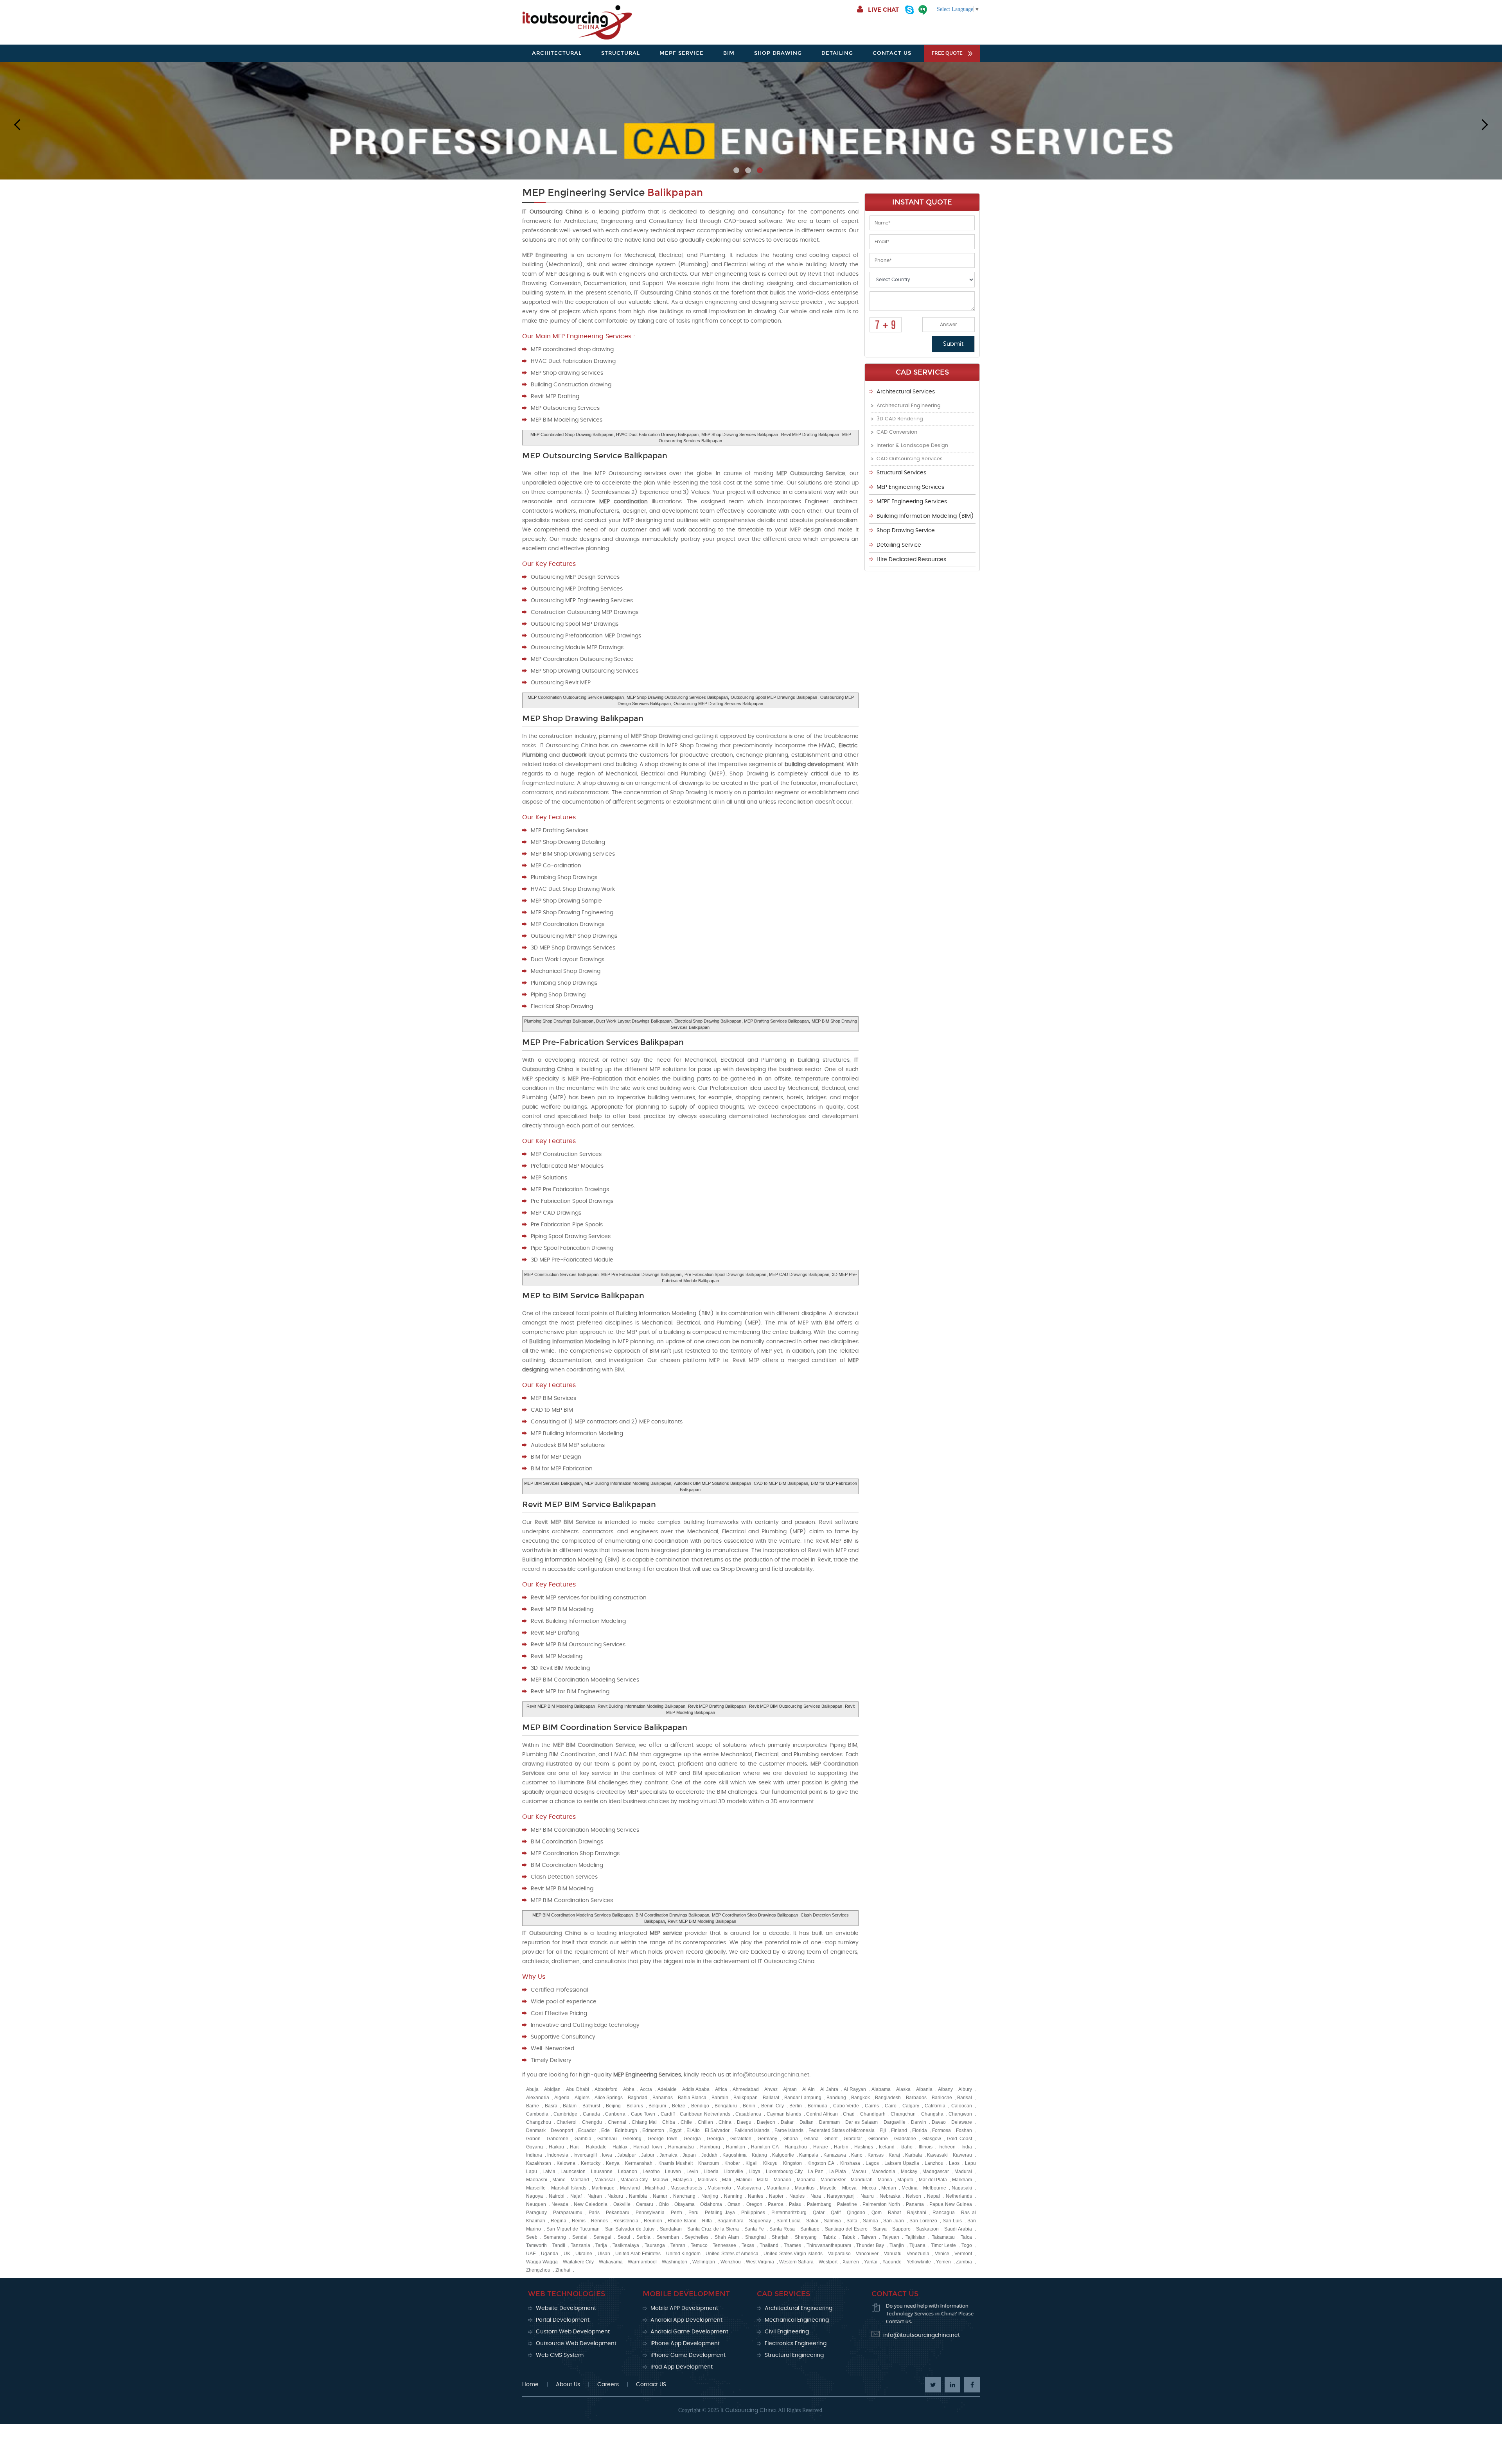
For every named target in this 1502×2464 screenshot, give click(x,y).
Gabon (533, 2139)
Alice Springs (609, 2098)
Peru (694, 2213)
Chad (849, 2114)
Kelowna (566, 2163)
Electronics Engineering (796, 2344)
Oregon (754, 2204)
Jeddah (709, 2155)
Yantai (871, 2262)
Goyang (535, 2147)
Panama (915, 2204)
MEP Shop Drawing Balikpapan (583, 718)
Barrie (533, 2106)
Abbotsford (606, 2089)
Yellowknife (919, 2262)
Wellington (704, 2262)
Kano (857, 2155)
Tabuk (849, 2237)
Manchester (833, 2180)
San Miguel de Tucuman (573, 2229)
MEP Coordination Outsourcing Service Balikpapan (576, 697)
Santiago (810, 2229)
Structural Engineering (794, 2355)
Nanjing (710, 2196)
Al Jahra (829, 2089)
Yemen (943, 2262)
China (725, 2122)
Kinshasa (850, 2163)
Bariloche (942, 2098)
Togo (967, 2245)
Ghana (791, 2139)
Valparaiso (839, 2254)
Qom (877, 2213)
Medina (910, 2188)
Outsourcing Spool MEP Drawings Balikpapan (774, 697)
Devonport (562, 2130)
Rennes (599, 2221)
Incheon (947, 2147)
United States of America (732, 2254)
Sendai (580, 2237)
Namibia (638, 2196)
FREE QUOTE (947, 53)
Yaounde (892, 2262)
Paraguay (536, 2213)
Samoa (870, 2221)
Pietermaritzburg (789, 2213)
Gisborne (878, 2139)
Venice (942, 2254)
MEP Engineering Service (583, 193)
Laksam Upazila (902, 2163)
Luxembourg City (784, 2171)
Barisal (965, 2098)
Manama (806, 2180)
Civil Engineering (787, 2332)
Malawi (660, 2180)
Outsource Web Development (576, 2344)
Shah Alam (727, 2237)
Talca (966, 2237)
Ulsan (604, 2254)
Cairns (872, 2106)
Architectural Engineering (909, 406)
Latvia (549, 2171)
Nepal (933, 2196)
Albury (965, 2089)
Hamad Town (648, 2147)
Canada (591, 2114)
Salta (852, 2221)
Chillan (705, 2122)
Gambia (583, 2139)
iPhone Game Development (688, 2355)
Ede (605, 2130)
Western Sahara (796, 2262)
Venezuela (918, 2254)
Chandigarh (873, 2114)
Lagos (872, 2163)
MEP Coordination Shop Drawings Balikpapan (755, 1915)
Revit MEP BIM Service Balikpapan (589, 1504)
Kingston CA (821, 2163)
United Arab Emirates (638, 2254)
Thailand (769, 2245)
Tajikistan (915, 2237)
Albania (924, 2089)
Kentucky (591, 2163)
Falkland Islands (752, 2130)
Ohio (664, 2204)
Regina (559, 2221)
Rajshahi (917, 2213)
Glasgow (932, 2139)
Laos (954, 2163)
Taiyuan (891, 2237)
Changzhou (539, 2122)
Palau (795, 2204)
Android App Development (686, 2320)
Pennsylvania (650, 2213)
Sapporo (901, 2229)
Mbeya (849, 2188)
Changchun (903, 2114)
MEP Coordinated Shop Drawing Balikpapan (572, 434)
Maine (559, 2180)
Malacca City (634, 2180)
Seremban (668, 2237)
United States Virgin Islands (793, 2254)
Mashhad (655, 2188)
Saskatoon (927, 2229)
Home (530, 2385)
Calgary (911, 2106)
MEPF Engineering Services (912, 502)
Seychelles (697, 2237)
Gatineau (607, 2139)
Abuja (532, 2089)
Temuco (699, 2245)
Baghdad (638, 2098)
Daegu (744, 2122)
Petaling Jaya (720, 2213)
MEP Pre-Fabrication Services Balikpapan (603, 1042)
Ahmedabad (746, 2089)
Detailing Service (899, 545)
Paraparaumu (568, 2213)
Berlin (796, 2106)
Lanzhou (934, 2163)
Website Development (566, 2308)
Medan (889, 2188)
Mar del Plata (933, 2180)
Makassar (605, 2180)
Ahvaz (771, 2089)
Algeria (562, 2098)
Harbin (841, 2147)
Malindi (744, 2180)
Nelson (914, 2196)
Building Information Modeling (570, 1342)
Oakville (622, 2204)
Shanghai (755, 2237)
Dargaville (895, 2122)
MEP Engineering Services (910, 487)
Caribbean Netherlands (705, 2114)
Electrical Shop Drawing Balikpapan (708, 1021)
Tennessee (724, 2245)
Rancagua (944, 2213)
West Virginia (760, 2262)
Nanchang (684, 2196)
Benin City (773, 2106)
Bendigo (700, 2106)
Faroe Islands (789, 2130)
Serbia (643, 2237)
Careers (608, 2385)
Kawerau (962, 2155)
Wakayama (611, 2262)
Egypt (675, 2130)
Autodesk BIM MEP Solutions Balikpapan (712, 1483)
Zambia (964, 2262)
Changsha (932, 2114)
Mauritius (805, 2188)
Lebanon (628, 2171)
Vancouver (867, 2254)
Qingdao (856, 2213)
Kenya (613, 2163)
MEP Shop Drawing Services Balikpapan (740, 434)
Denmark (536, 2130)
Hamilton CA (765, 2147)
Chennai (617, 2122)
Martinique (603, 2188)
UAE (531, 2254)
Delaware (962, 2122)
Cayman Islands (784, 2114)
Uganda (550, 2254)
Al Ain (808, 2089)
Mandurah (862, 2180)
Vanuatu (893, 2254)
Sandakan (671, 2229)
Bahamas (663, 2098)
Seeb (532, 2237)
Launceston (573, 2171)
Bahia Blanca (692, 2098)
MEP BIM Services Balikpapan (553, 1483)
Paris (594, 2213)
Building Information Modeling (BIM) (925, 516)
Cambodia (537, 2114)
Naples (797, 2196)
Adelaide (667, 2089)
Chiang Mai (644, 2122)
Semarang (555, 2237)
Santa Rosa (782, 2229)
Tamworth (536, 2245)
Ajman (790, 2089)
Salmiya (832, 2221)
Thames (792, 2245)
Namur (660, 2196)
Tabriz (829, 2237)
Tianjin (897, 2245)
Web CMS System (560, 2355)
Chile (686, 2122)
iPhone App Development (685, 2344)
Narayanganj (841, 2196)
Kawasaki (937, 2155)
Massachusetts (686, 2188)
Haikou (556, 2147)
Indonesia (558, 2155)
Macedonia (883, 2171)
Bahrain (720, 2098)
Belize (679, 2106)
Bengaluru (726, 2106)
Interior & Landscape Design (912, 446)
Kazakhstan (539, 2163)
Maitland (580, 2180)
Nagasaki (962, 2188)
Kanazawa (835, 2155)
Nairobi (557, 2196)
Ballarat (771, 2098)
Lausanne (602, 2171)
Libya (755, 2171)
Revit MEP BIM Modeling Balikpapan (561, 1706)
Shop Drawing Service (906, 531)
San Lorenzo (923, 2221)
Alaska (903, 2089)
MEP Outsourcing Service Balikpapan (595, 456)
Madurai (963, 2171)
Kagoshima (735, 2155)
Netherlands (959, 2196)
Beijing (613, 2106)
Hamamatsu (681, 2147)
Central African (822, 2114)
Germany (767, 2139)
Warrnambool (642, 2262)
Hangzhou (796, 2147)
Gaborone (558, 2139)
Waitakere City (578, 2262)
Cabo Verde (846, 2106)
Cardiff (668, 2114)
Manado (782, 2180)
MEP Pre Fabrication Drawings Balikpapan (641, 1274)
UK (567, 2254)
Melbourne (935, 2188)
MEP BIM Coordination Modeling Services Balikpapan (583, 1915)
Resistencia (626, 2221)
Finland (899, 2130)
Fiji (883, 2130)
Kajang (759, 2155)
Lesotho (651, 2171)
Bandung (836, 2098)
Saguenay (760, 2221)
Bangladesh (888, 2098)
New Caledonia (591, 2204)
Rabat (894, 2213)
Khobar (732, 2163)
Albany (945, 2089)
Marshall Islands (569, 2188)
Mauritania (778, 2188)
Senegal (602, 2237)
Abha (629, 2089)
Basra (551, 2106)
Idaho (906, 2147)
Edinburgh (626, 2130)
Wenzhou (731, 2262)
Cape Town (643, 2114)
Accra (646, 2089)
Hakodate (596, 2147)
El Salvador (717, 2130)
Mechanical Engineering (797, 2320)
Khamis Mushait (676, 2163)
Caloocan (962, 2106)
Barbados (916, 2098)
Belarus (635, 2106)
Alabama (881, 2089)
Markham (962, 2180)
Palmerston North (881, 2204)
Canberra (615, 2114)
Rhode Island (682, 2221)
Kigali (752, 2163)
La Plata (837, 2171)
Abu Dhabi (578, 2089)
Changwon (960, 2114)
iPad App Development (682, 2367)
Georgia (692, 2139)
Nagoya (535, 2196)
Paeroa (776, 2204)
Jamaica (668, 2155)
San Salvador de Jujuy (630, 2229)
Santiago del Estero (846, 2229)
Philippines (753, 2213)
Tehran (678, 2245)
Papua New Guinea (951, 2204)
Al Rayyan (855, 2089)
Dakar (787, 2122)
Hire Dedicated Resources (911, 560)
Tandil (559, 2245)
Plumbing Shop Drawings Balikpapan (559, 1021)
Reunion (653, 2221)
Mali (727, 2180)
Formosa (941, 2130)
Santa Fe (754, 2229)
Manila (885, 2180)
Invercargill (585, 2155)
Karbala (914, 2155)
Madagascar (936, 2171)
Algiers (582, 2098)
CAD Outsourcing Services (910, 459)
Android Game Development (689, 2332)
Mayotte (828, 2188)
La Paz (815, 2171)
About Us (568, 2385)
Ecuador (587, 2130)
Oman (734, 2204)
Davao (939, 2122)
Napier (776, 2196)
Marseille (536, 2188)
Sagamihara (730, 2221)
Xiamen (851, 2262)
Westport (828, 2262)
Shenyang (806, 2237)
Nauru (867, 2196)
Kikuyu (770, 2163)
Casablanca (748, 2114)
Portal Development (563, 2320)
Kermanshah (639, 2163)
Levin (692, 2171)
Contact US (651, 2385)
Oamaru (645, 2204)
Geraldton (741, 2139)
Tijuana (917, 2245)
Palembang (819, 2204)
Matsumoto (719, 2188)
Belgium (657, 2106)
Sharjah (780, 2237)
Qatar (819, 2213)
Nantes (755, 2196)
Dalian (807, 2122)
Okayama (685, 2204)
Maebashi (537, 2180)
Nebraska (890, 2196)
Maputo (905, 2180)
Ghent (831, 2139)
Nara (816, 2196)
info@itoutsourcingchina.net (771, 2075)
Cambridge (565, 2114)
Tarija (601, 2245)
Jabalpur (627, 2155)
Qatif (836, 2213)
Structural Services (901, 473)
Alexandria (538, 2098)
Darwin (919, 2122)
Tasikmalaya (626, 2245)
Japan (689, 2155)
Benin (749, 2106)
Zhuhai (563, 2270)
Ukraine (584, 2254)
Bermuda (817, 2106)
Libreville (733, 2171)
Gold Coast (959, 2139)
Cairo (891, 2106)
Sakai (812, 2221)
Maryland (630, 2188)
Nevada (560, 2204)
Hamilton (736, 2147)
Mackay (909, 2171)
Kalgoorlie (783, 2155)
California (935, 2106)
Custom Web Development (573, 2332)
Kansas (876, 2155)
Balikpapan (746, 2098)
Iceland (887, 2147)
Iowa (607, 2155)
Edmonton (653, 2130)
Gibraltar (853, 2139)
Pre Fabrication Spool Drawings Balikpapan (725, 1274)
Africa (721, 2089)
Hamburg (710, 2147)
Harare (821, 2147)
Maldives (707, 2180)
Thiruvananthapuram (829, 2245)
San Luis (952, 2221)
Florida (920, 2130)
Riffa (707, 2221)
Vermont (963, 2254)
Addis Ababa (696, 2089)
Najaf (576, 2196)
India (967, 2147)
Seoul (624, 2237)
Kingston (792, 2163)
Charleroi (567, 2122)
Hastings (864, 2147)
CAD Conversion (897, 432)
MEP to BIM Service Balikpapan (583, 1296)
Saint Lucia (789, 2221)
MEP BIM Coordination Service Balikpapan (605, 1727)
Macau (859, 2171)
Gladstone (905, 2139)
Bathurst (591, 2106)
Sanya (880, 2229)
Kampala (809, 2155)
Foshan (964, 2130)
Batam (570, 2106)
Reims (579, 2221)
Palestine (847, 2204)
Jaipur (648, 2155)
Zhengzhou (538, 2270)
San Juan (894, 2221)
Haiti (575, 2147)
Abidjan (552, 2089)
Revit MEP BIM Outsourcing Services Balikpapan (796, 1706)
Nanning (733, 2196)
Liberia (711, 2171)
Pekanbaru (618, 2213)
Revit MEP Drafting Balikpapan (810, 434)
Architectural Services (906, 392)
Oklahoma (711, 2204)
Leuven (673, 2171)
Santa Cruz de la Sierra (713, 2229)
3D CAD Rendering (900, 419)
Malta (763, 2180)
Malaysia (683, 2180)
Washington (675, 2262)
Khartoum (709, 2163)
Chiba (669, 2122)
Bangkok (861, 2098)
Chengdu (592, 2122)
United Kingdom (683, 2254)
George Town (663, 2139)
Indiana (534, 2155)
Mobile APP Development (684, 2308)
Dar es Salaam (861, 2122)
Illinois (926, 2147)
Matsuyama (749, 2188)
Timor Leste (944, 2245)
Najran (595, 2196)
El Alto (693, 2130)
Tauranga (655, 2245)
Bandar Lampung (803, 2098)
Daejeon (766, 2122)
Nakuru (615, 2196)
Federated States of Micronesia (842, 2130)
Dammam (829, 2122)
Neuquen (536, 2204)
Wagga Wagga (542, 2262)
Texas (748, 2245)
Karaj (894, 2155)
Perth (676, 2213)
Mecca (869, 2188)
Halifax (620, 2147)
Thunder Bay (870, 2245)
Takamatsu (943, 2237)
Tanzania (580, 2245)
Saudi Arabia (958, 2229)
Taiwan (869, 2237)
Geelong (632, 2139)
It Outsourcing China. (749, 2410)
